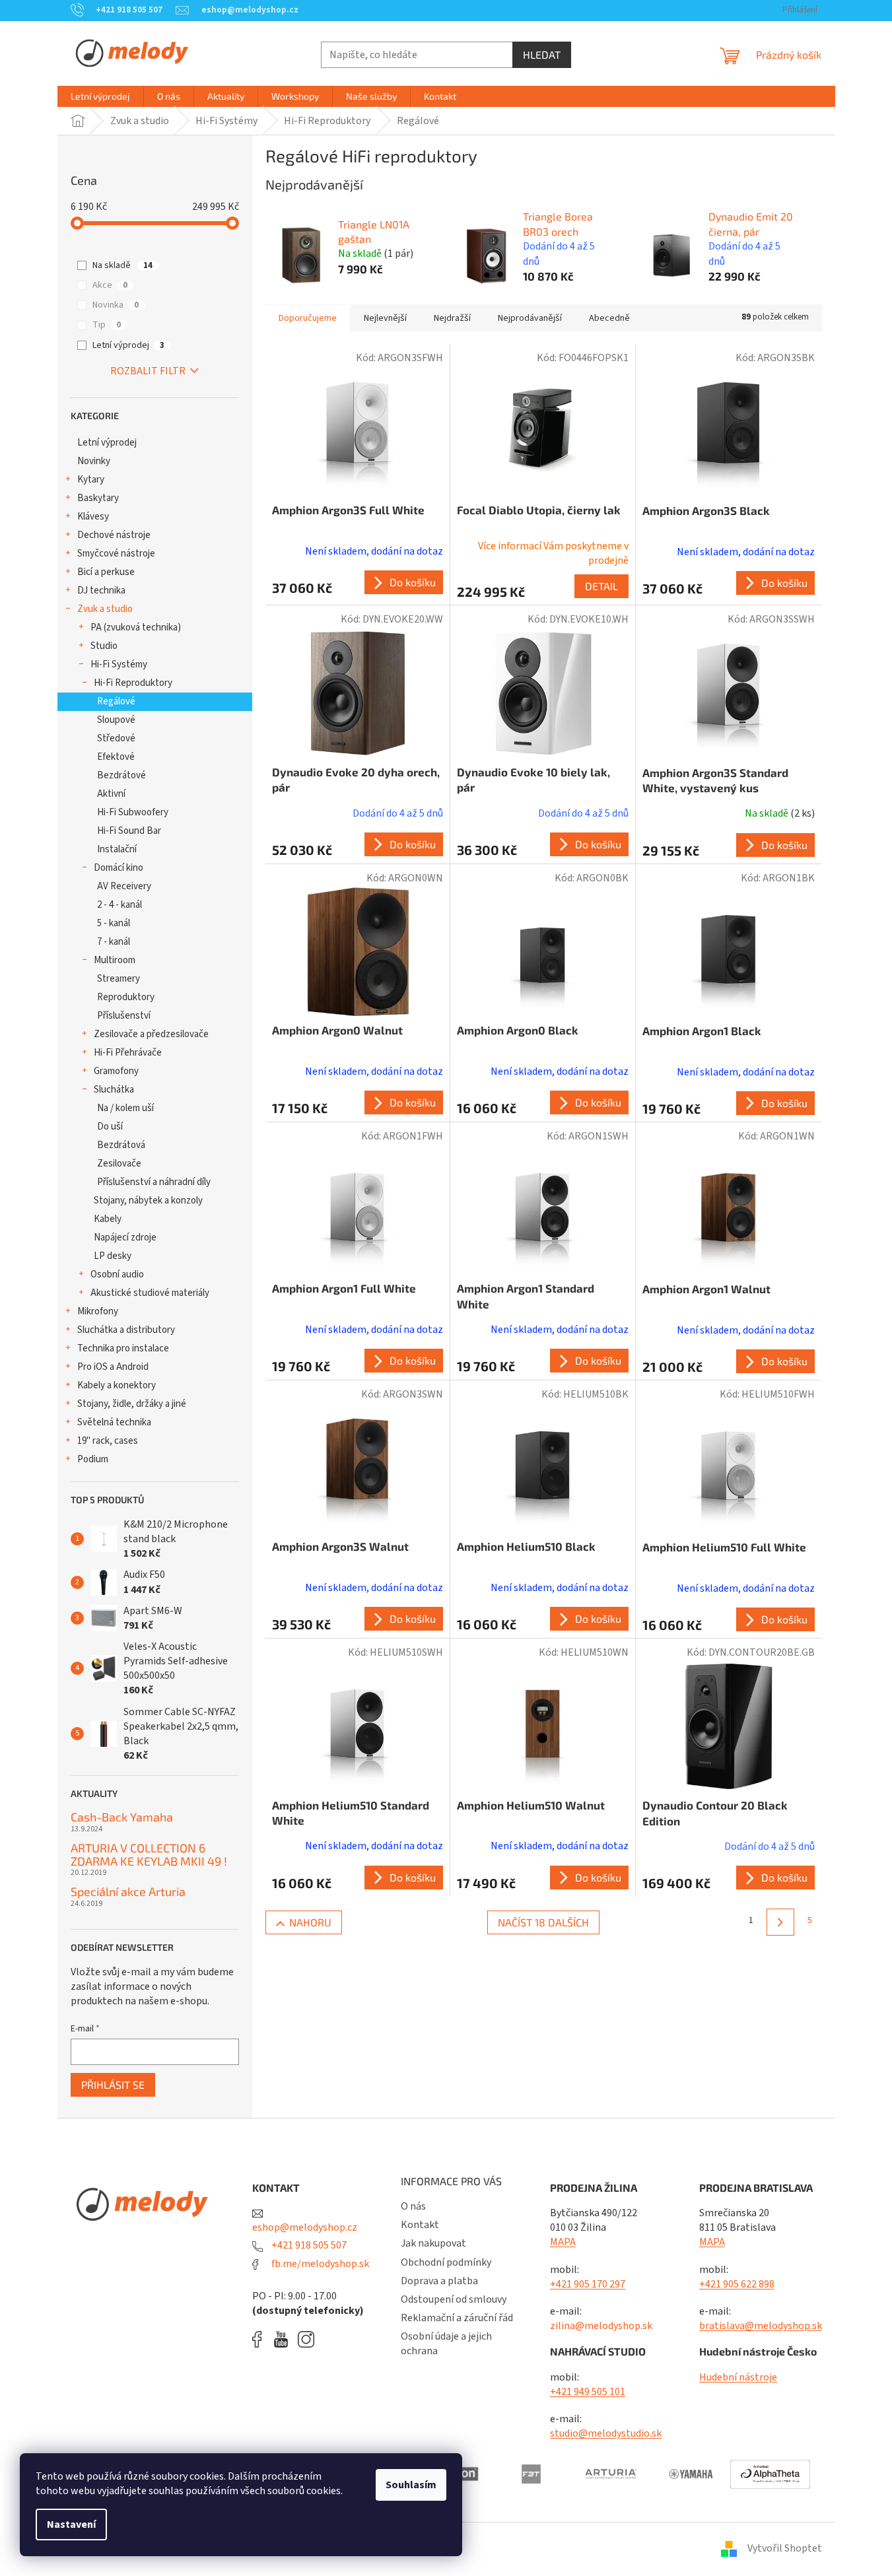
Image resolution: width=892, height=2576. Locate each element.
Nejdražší (452, 318)
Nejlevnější (385, 318)
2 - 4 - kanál (120, 905)
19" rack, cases (108, 1441)
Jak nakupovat (433, 2243)
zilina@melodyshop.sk (601, 2326)
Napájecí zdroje (125, 1237)
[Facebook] (261, 2339)
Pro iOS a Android (113, 1367)
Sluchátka (114, 1090)
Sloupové (116, 720)
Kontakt (420, 2225)
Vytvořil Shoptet (785, 2548)
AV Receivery (124, 886)
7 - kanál (114, 942)
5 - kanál (114, 923)
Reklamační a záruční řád (457, 2318)
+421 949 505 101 (588, 2392)
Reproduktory (126, 997)
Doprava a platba (439, 2281)
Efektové (116, 757)
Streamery (119, 979)
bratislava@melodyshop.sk (761, 2326)
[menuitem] (100, 96)
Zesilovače (119, 1164)
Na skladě (122, 265)
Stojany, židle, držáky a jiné (132, 1404)
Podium (93, 1459)
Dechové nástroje (114, 535)
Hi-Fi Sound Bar (129, 831)
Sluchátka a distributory (126, 1330)
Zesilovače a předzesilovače (151, 1034)
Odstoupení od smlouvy (454, 2299)
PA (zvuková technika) (136, 627)
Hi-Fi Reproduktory (133, 683)
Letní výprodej (128, 345)
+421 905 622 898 (737, 2284)
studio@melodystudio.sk (606, 2433)
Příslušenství (124, 1016)
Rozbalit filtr (148, 371)
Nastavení (71, 2525)
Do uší (110, 1127)
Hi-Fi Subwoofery (133, 812)
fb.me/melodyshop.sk (319, 2264)
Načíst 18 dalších (543, 1922)
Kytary (91, 480)
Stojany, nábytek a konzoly (148, 1201)
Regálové (116, 701)
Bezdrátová (121, 1145)
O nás (413, 2206)
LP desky (113, 1256)
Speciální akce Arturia (128, 1892)
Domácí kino (119, 868)
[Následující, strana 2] (780, 1922)
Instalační (117, 849)
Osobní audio (117, 1274)
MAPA (563, 2242)
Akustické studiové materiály (150, 1293)
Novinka (116, 305)
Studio (104, 646)
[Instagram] (306, 2339)
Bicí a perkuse (106, 572)
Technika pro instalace (123, 1348)
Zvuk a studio (105, 609)
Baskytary (98, 498)
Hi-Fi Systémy (119, 664)
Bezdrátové (121, 775)
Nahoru (310, 1922)
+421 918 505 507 (308, 2245)
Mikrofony (98, 1311)
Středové (116, 738)
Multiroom (115, 960)
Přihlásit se (113, 2085)
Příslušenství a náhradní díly (154, 1182)
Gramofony (116, 1071)
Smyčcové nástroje (116, 554)
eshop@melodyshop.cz (305, 2227)
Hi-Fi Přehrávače (128, 1053)
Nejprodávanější (530, 318)
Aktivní (111, 794)
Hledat (542, 54)
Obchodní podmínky (446, 2262)
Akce (110, 285)
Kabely (108, 1219)
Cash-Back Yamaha (122, 1817)
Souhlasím (411, 2485)
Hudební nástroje (738, 2377)
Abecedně (609, 318)
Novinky (94, 461)
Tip (107, 325)
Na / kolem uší (125, 1108)
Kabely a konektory (117, 1385)
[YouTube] (284, 2339)
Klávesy (93, 517)
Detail (601, 586)
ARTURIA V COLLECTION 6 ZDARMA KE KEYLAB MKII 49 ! (149, 1855)
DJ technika (101, 591)
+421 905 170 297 (588, 2284)
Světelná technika (114, 1422)
